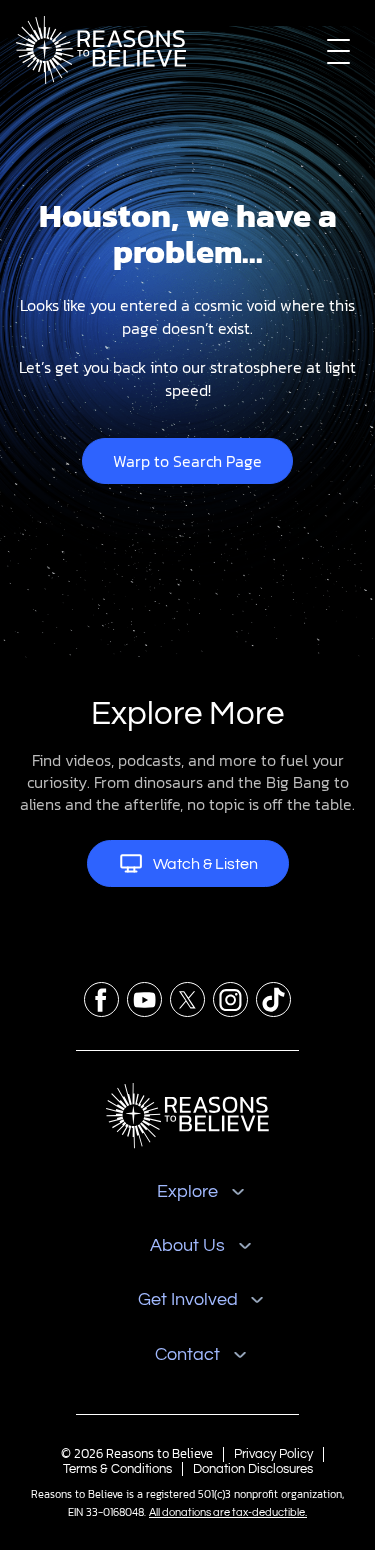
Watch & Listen (205, 864)
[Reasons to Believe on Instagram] (230, 999)
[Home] (187, 1115)
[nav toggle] (338, 50)
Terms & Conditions (117, 1469)
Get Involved (188, 1299)
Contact (187, 1354)
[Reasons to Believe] (101, 50)
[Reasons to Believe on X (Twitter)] (187, 999)
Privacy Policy (273, 1454)
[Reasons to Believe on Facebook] (101, 999)
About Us (187, 1245)
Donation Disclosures (253, 1469)
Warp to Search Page (187, 461)
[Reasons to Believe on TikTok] (273, 999)
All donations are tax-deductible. (228, 1512)
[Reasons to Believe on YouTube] (144, 999)
